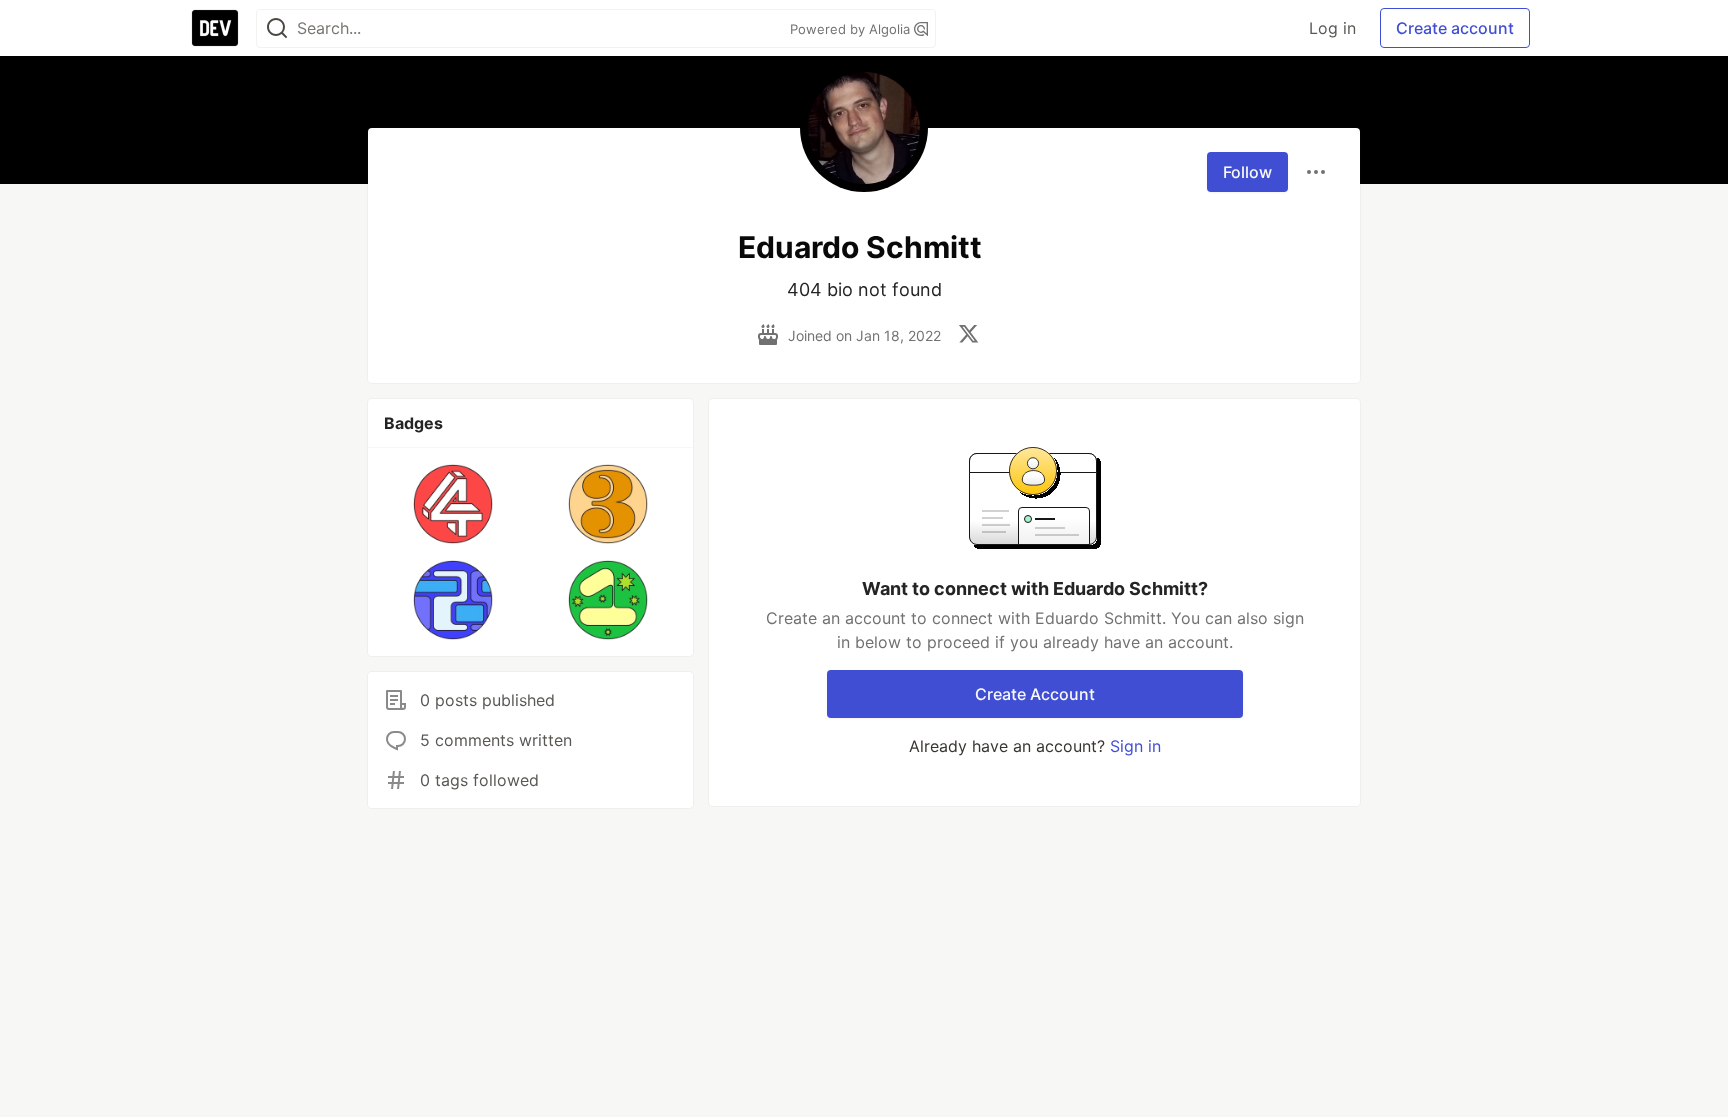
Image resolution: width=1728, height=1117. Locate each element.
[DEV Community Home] (215, 28)
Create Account (1035, 694)
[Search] (277, 28)
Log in (1332, 28)
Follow (1247, 172)
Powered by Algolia (852, 29)
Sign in (1135, 746)
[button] (453, 504)
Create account (1455, 28)
